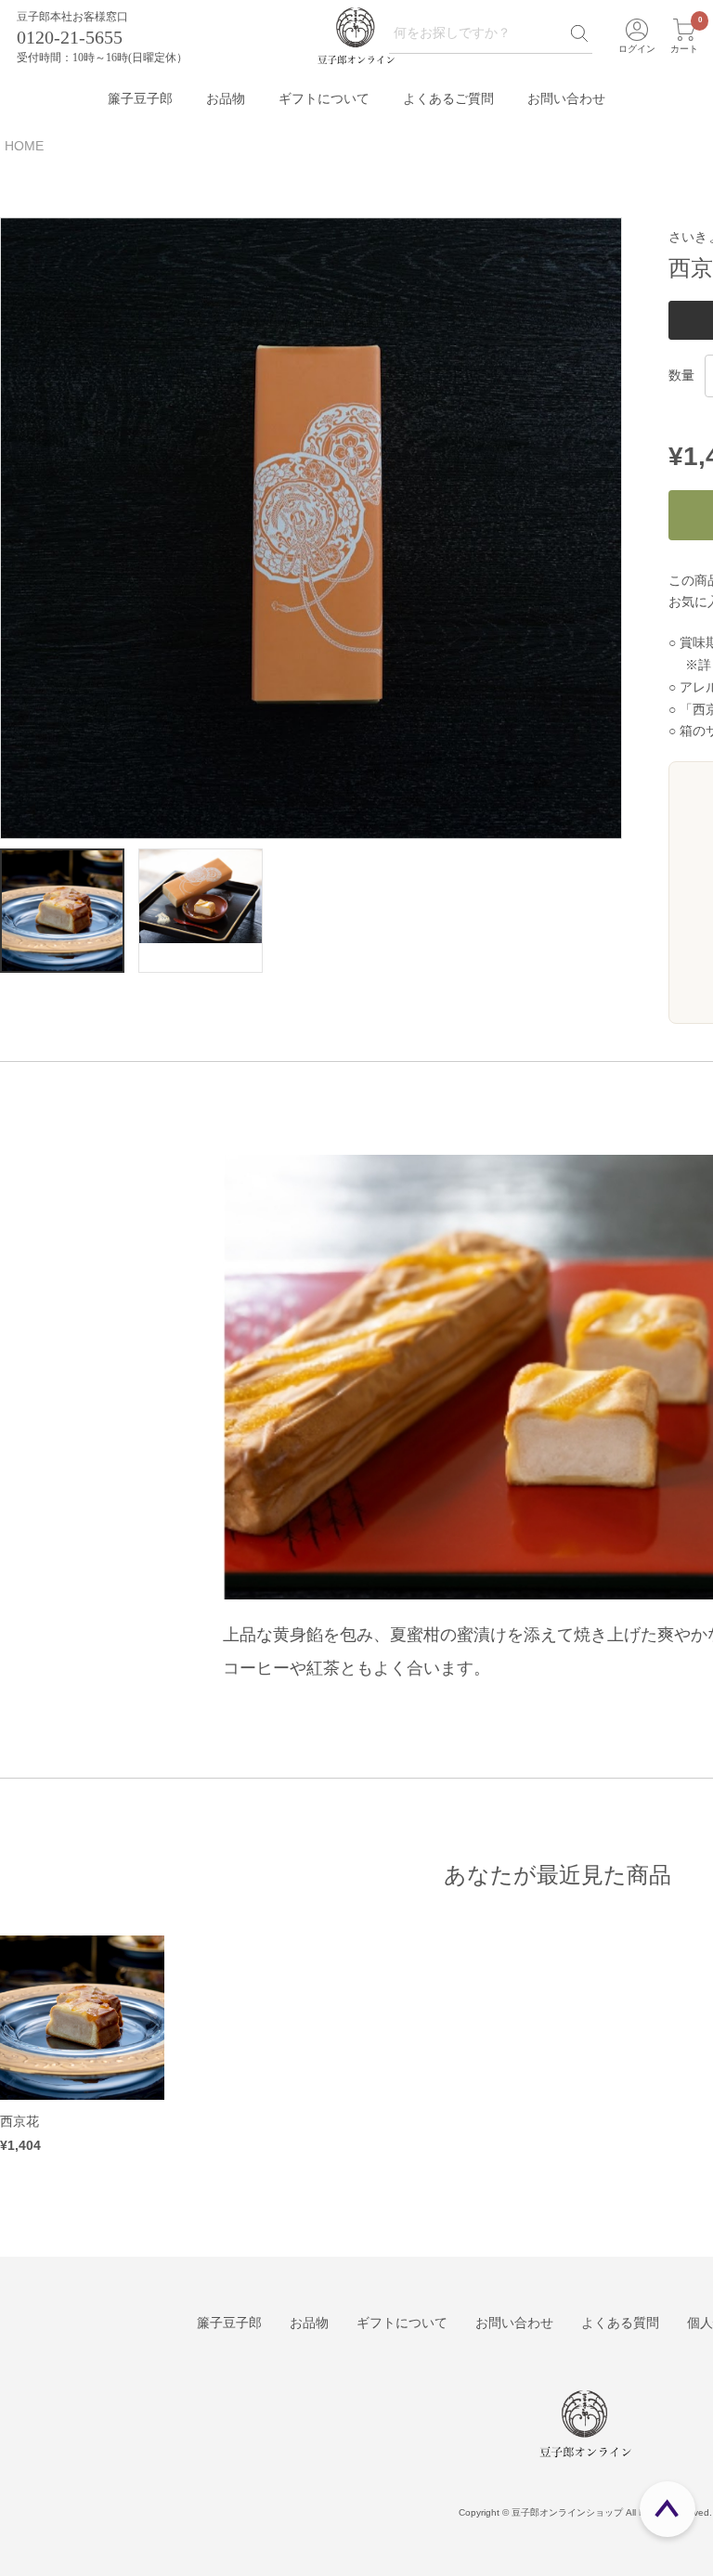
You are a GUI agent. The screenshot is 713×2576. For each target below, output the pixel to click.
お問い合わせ (566, 99)
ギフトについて (324, 99)
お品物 (226, 99)
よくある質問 (620, 2323)
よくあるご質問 (448, 99)
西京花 (19, 2121)
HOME (24, 146)
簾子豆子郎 (140, 99)
